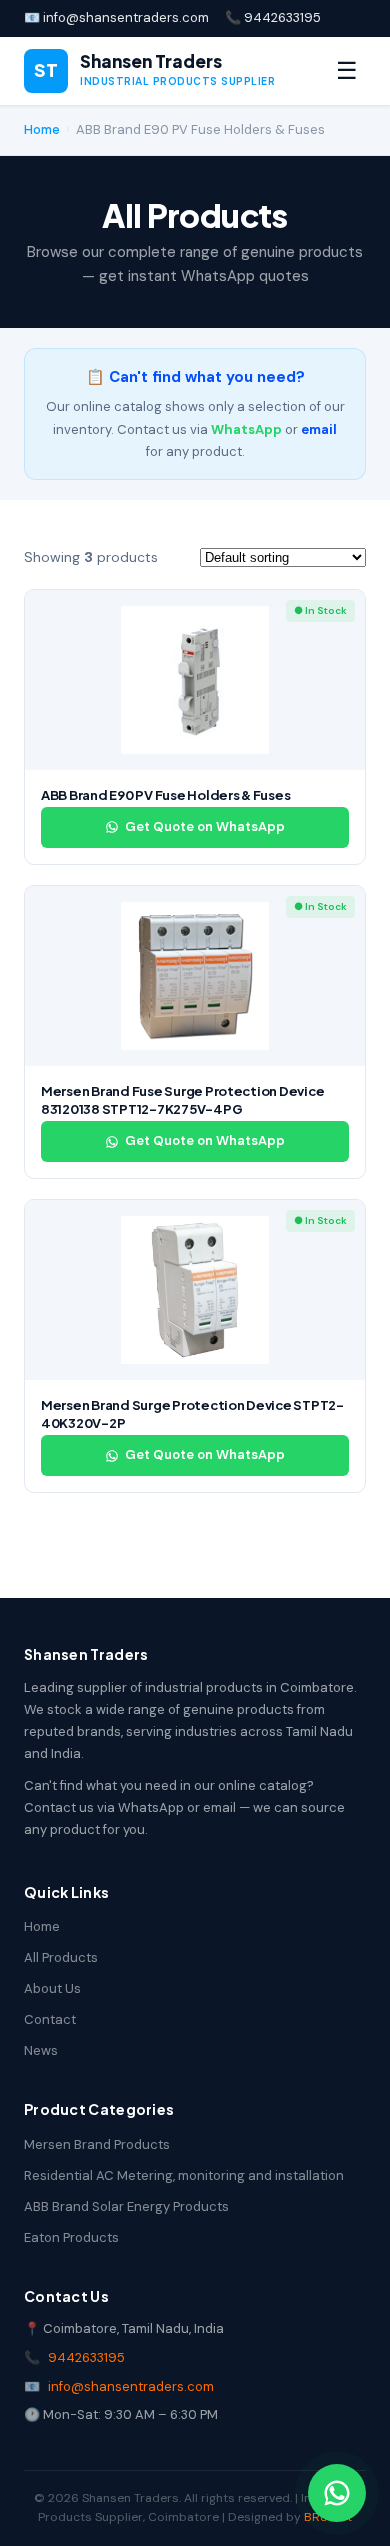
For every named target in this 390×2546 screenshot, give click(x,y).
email (319, 429)
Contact (50, 2019)
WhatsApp (246, 429)
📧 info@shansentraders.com (116, 17)
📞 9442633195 (273, 17)
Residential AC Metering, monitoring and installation (184, 2175)
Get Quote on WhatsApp (205, 826)
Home (42, 129)
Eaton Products (71, 2237)
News (41, 2050)
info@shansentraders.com (131, 2386)
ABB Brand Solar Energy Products (126, 2206)
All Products (61, 1957)
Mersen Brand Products (97, 2144)
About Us (52, 1988)
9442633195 (86, 2357)
